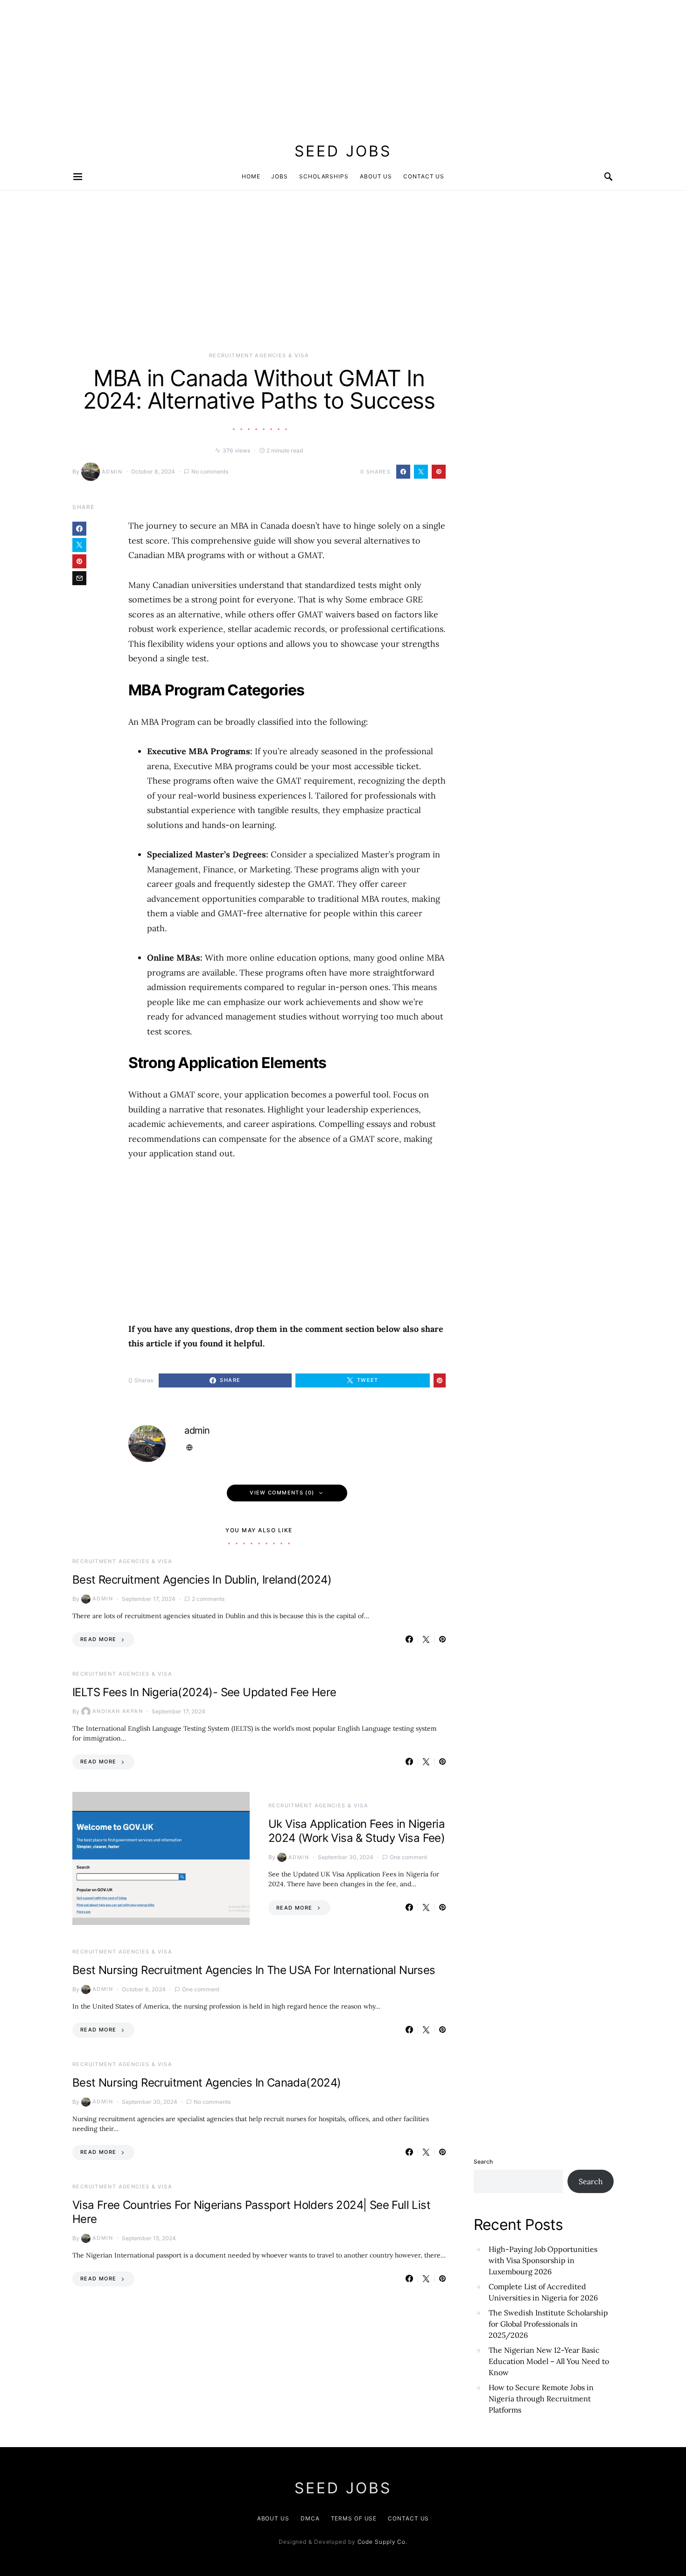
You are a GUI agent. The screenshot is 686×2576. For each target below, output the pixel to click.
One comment (408, 1857)
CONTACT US (424, 176)
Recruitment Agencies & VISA (259, 355)
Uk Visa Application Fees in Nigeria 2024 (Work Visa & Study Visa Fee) (357, 1831)
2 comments (208, 1599)
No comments (210, 471)
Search (483, 2162)
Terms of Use (354, 2518)
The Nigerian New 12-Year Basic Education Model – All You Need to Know (549, 2361)
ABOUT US (376, 176)
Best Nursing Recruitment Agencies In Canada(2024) (207, 2083)
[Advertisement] (280, 65)
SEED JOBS (343, 151)
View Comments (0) (282, 1493)
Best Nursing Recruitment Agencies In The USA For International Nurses (254, 1970)
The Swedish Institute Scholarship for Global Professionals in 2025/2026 (548, 2324)
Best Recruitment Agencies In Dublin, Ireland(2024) (202, 1580)
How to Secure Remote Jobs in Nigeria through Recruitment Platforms (541, 2399)
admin (112, 472)
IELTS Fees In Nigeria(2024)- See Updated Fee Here (204, 1692)
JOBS (280, 176)
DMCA (310, 2518)
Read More (98, 1639)
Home (251, 176)
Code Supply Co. (383, 2542)
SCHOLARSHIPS (324, 176)
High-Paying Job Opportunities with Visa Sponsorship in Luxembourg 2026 (543, 2260)
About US (273, 2518)
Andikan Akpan (118, 1711)
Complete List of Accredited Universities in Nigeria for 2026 (543, 2292)
